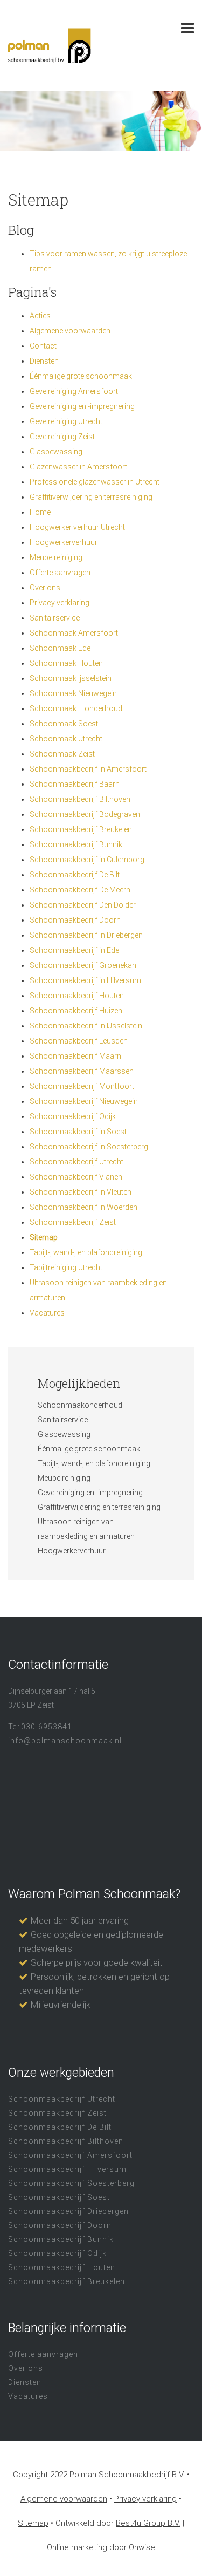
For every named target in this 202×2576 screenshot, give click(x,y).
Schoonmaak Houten (66, 663)
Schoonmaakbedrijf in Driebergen (86, 935)
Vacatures (47, 1313)
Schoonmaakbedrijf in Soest (78, 1132)
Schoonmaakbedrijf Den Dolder (83, 905)
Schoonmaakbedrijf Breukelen (81, 829)
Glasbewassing (56, 452)
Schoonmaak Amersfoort (74, 633)
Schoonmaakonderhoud (80, 1405)
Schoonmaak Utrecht (66, 739)
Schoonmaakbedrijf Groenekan (83, 965)
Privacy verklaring (60, 603)
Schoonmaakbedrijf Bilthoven (80, 799)
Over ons (45, 588)
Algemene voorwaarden (70, 331)
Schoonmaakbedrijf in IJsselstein (86, 1026)
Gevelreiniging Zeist (62, 437)
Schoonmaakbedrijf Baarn (75, 784)
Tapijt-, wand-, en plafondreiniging (86, 1252)
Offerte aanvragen (60, 573)
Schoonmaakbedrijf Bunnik (76, 844)
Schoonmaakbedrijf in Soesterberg (89, 1147)
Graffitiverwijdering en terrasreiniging (91, 497)
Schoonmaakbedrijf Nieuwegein (84, 1101)
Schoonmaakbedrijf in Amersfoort (88, 769)
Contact (43, 346)
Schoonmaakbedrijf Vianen (76, 1177)
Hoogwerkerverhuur (64, 542)
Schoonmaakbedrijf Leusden (79, 1041)
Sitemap (44, 1237)
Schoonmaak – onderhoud (76, 708)
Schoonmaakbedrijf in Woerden (83, 1207)
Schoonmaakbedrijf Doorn (75, 920)
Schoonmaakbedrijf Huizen (76, 1011)
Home (40, 512)
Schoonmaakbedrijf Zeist (73, 1222)
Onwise (142, 2547)
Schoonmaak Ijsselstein (71, 678)
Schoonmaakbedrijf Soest (59, 2197)
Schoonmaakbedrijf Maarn (75, 1056)
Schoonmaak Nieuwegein (73, 693)
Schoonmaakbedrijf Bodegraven (85, 814)
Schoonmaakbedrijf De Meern (80, 890)
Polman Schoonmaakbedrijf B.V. (127, 2475)
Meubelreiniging (56, 557)
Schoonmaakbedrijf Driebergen (68, 2211)
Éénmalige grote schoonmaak (81, 376)
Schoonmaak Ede (60, 648)
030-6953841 (47, 1727)
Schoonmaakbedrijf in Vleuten (81, 1192)
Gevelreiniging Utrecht (66, 421)
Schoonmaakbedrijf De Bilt (75, 875)
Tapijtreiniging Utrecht (66, 1267)
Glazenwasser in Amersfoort (78, 467)
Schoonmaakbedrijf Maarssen (82, 1071)
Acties (40, 316)
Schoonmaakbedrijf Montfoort (82, 1086)
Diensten (44, 361)
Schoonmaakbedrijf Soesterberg (71, 2183)
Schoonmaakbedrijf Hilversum (67, 2169)
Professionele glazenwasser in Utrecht (95, 482)
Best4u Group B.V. (148, 2523)
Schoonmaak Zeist (62, 754)
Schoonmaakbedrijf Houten (77, 996)
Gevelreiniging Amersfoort (74, 391)
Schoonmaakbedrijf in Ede (74, 950)
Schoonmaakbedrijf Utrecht (76, 1162)
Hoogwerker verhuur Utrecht (77, 527)
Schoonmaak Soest (64, 724)
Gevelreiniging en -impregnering (82, 406)
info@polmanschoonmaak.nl (65, 1741)
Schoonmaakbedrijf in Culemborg (87, 860)
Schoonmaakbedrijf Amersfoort (70, 2155)
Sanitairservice (55, 618)
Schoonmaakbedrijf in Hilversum (85, 980)
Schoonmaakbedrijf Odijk (73, 1116)
